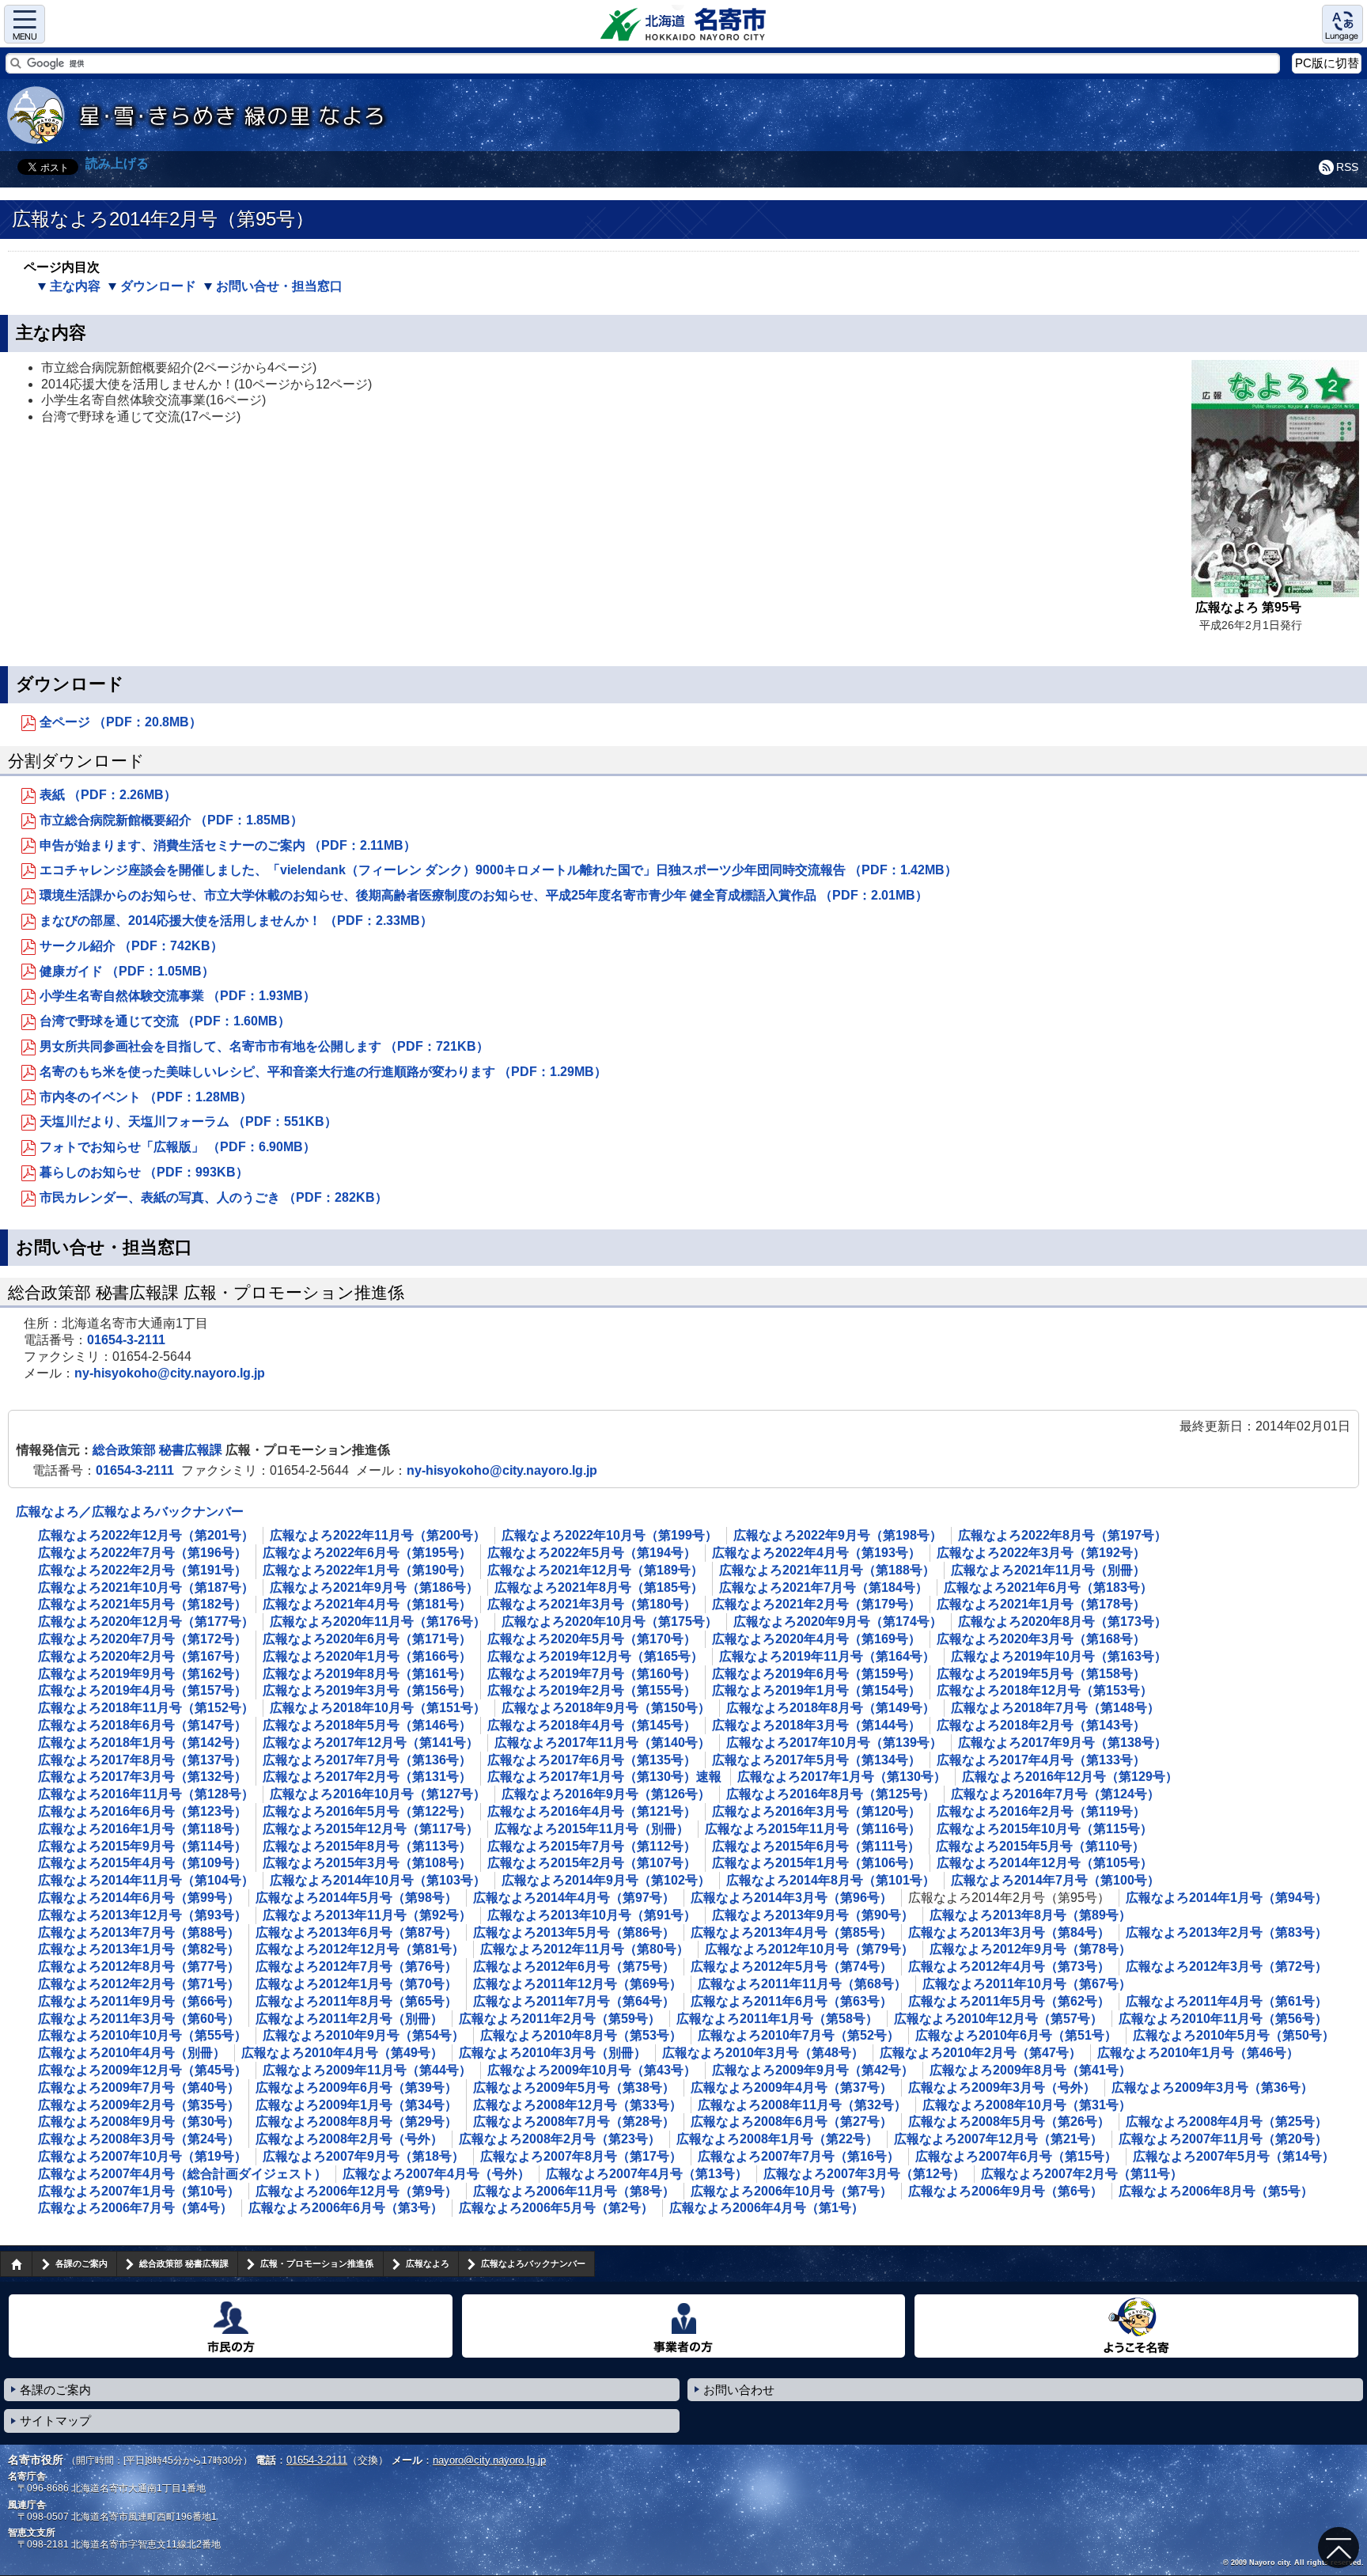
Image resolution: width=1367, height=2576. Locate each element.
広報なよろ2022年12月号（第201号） (146, 1535)
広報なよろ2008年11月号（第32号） (802, 2105)
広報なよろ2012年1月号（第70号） (356, 1984)
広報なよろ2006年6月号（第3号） (346, 2208)
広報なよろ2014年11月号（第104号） (146, 1880)
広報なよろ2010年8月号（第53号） (581, 2035)
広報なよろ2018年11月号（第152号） (146, 1708)
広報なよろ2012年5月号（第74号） (791, 1966)
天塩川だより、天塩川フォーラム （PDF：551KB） (188, 1121)
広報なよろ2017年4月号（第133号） (1041, 1760)
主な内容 (75, 286)
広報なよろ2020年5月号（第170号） (592, 1639)
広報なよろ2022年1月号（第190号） (367, 1570)
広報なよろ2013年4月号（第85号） (791, 1932)
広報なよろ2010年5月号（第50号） (1234, 2035)
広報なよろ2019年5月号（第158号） (1041, 1674)
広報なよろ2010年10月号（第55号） (142, 2035)
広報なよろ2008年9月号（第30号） (139, 2121)
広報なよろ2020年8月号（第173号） (1062, 1621)
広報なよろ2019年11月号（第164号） (827, 1656)
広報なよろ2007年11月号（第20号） (1223, 2139)
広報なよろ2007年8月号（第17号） (581, 2156)
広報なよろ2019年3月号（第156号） (367, 1690)
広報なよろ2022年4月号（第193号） (816, 1553)
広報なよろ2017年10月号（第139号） (834, 1743)
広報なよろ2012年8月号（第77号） (139, 1966)
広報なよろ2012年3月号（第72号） (1227, 1966)
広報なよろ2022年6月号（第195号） (367, 1553)
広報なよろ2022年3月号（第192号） (1041, 1553)
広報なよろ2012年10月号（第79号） (809, 1949)
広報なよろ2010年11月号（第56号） (1223, 2019)
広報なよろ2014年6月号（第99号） (139, 1898)
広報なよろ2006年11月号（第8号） (574, 2191)
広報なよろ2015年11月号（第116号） (813, 1829)
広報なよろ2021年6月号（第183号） (1048, 1587)
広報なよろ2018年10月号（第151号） (378, 1708)
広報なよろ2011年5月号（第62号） (1009, 2001)
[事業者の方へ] (684, 2326)
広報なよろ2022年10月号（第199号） (610, 1535)
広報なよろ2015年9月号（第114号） (142, 1846)
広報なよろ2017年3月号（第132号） (142, 1777)
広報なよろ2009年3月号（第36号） (1212, 2087)
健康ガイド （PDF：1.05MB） (127, 971)
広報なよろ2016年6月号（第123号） (142, 1811)
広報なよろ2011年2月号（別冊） (349, 2019)
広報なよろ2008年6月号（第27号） (791, 2121)
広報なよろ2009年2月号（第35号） (139, 2105)
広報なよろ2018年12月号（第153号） (1045, 1690)
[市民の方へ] (231, 2326)
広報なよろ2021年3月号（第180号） (592, 1604)
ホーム (16, 2263)
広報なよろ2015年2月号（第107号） (592, 1863)
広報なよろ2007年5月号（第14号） (1234, 2156)
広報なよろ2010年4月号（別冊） (132, 2053)
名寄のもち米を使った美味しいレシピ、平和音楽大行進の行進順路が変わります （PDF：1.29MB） (323, 1072)
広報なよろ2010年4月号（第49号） (342, 2053)
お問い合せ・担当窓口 (279, 286)
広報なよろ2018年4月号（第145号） (592, 1725)
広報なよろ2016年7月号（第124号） (1055, 1794)
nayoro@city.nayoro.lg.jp (489, 2460)
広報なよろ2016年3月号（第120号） (816, 1811)
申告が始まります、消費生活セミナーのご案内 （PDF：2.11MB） (228, 845)
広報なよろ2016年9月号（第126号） (606, 1794)
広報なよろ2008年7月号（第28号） (574, 2121)
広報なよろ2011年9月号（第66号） (139, 2001)
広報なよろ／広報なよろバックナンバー (130, 1512)
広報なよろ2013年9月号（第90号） (813, 1915)
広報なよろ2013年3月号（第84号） (1009, 1932)
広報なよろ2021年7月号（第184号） (824, 1587)
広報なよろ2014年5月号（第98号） (356, 1898)
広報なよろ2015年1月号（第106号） (816, 1863)
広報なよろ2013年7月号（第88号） (139, 1932)
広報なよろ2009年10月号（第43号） (592, 2070)
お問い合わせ (739, 2390)
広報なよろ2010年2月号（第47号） (981, 2053)
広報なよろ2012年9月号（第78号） (1030, 1949)
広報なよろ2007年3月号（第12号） (864, 2174)
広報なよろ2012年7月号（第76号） (356, 1966)
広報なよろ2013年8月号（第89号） (1030, 1915)
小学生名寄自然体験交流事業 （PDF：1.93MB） (178, 996)
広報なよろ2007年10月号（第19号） (142, 2156)
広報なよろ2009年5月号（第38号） (574, 2087)
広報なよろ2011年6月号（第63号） (791, 2001)
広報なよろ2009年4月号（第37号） (791, 2087)
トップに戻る (1339, 2548)
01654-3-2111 (126, 1340)
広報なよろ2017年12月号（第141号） (371, 1743)
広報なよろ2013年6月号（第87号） (356, 1932)
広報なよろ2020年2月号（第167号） (142, 1656)
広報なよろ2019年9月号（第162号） (142, 1674)
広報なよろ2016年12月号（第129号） (1070, 1777)
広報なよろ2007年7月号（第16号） (799, 2156)
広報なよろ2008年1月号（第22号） (777, 2139)
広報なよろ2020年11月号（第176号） (378, 1621)
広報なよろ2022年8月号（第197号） (1062, 1535)
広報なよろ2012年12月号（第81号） (360, 1949)
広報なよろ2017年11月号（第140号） (602, 1743)
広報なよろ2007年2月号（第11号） (1082, 2174)
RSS (1347, 167)
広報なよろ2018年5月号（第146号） (367, 1725)
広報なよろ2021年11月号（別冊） (1048, 1570)
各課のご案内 (81, 2263)
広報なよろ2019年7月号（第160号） (592, 1674)
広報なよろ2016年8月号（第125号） (831, 1794)
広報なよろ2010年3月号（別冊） (553, 2053)
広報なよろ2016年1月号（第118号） (142, 1829)
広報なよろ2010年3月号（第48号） (763, 2053)
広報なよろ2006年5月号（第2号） (556, 2208)
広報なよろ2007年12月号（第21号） (998, 2139)
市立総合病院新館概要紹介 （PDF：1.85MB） (171, 820)
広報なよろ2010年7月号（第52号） (799, 2035)
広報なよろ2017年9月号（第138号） (1062, 1743)
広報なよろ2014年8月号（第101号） (831, 1880)
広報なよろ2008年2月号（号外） (349, 2139)
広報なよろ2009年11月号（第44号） (367, 2070)
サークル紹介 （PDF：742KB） (131, 946)
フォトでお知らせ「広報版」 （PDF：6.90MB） (178, 1147)
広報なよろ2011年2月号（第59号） (560, 2019)
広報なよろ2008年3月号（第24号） (139, 2139)
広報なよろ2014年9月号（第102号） (606, 1880)
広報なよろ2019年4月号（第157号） (142, 1690)
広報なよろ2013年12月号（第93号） (142, 1915)
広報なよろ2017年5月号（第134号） (816, 1760)
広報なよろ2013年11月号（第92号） (367, 1915)
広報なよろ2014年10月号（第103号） (378, 1880)
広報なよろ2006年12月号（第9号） (356, 2191)
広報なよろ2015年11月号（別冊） (592, 1829)
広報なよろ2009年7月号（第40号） (139, 2087)
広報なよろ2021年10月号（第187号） (146, 1587)
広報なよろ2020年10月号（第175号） (610, 1621)
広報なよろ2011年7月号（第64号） (574, 2001)
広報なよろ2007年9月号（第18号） (364, 2156)
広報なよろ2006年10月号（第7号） (791, 2191)
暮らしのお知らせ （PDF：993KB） (144, 1172)
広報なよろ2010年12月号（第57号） (998, 2019)
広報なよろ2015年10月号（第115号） (1045, 1829)
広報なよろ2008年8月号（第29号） (356, 2121)
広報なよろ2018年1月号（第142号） (142, 1743)
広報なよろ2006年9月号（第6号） (1005, 2191)
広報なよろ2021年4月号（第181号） (367, 1604)
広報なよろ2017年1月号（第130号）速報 (604, 1777)
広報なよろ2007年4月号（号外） (436, 2174)
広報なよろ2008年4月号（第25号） (1227, 2121)
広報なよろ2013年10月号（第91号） (592, 1915)
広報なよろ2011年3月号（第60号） (139, 2019)
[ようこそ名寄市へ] (1136, 2326)
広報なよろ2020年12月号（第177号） (146, 1621)
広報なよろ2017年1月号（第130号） (842, 1777)
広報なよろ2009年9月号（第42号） (813, 2070)
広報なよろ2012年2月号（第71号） (139, 1984)
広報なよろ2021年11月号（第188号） (827, 1570)
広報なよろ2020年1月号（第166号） (367, 1656)
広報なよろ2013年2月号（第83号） (1227, 1932)
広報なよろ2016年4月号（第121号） (592, 1811)
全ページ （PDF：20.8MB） (121, 722)
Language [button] (1342, 24)
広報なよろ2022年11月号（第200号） (378, 1535)
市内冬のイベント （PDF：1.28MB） (146, 1097)
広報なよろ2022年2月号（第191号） (142, 1570)
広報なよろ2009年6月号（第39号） (356, 2087)
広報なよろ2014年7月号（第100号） (1055, 1880)
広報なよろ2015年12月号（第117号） (371, 1829)
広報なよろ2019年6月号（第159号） (816, 1674)
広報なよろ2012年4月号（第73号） (1009, 1966)
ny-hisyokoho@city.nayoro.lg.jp (170, 1373)
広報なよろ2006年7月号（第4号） (135, 2208)
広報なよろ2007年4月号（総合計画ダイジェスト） (182, 2174)
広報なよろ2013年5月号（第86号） (574, 1932)
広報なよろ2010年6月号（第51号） (1016, 2035)
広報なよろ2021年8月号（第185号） (599, 1587)
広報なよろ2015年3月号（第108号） (367, 1863)
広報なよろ (428, 2263)
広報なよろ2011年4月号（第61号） (1227, 2001)
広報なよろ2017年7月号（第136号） (367, 1760)
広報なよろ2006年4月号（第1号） (767, 2208)
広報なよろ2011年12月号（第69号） (577, 1984)
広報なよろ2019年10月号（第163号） (1059, 1656)
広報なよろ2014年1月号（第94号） (1227, 1898)
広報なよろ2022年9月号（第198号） (838, 1535)
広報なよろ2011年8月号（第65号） (356, 2001)
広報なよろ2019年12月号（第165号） (595, 1656)
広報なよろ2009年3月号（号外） (1002, 2087)
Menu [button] (25, 24)
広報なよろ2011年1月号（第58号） (777, 2019)
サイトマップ (55, 2421)
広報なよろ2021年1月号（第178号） (1041, 1604)
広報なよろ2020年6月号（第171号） (367, 1639)
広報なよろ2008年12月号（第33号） (577, 2105)
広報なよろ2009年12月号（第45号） (142, 2070)
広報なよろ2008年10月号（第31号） (1027, 2105)
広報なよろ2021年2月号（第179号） (816, 1604)
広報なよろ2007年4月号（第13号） (647, 2174)
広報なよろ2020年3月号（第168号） (1041, 1639)
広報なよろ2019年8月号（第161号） (367, 1674)
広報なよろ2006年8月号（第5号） (1216, 2191)
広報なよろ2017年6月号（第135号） (592, 1760)
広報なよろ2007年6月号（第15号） (1016, 2156)
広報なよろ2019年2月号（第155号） (592, 1690)
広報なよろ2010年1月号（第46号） (1198, 2053)
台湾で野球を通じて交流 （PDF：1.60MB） (165, 1021)
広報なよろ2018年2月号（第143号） (1041, 1725)
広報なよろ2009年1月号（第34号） (356, 2105)
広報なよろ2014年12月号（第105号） (1045, 1863)
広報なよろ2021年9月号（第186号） (374, 1587)
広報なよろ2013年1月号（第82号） (139, 1949)
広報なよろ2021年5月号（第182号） (142, 1604)
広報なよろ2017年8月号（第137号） (142, 1760)
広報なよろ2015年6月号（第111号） (816, 1846)
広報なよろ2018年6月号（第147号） (142, 1725)
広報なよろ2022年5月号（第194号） (592, 1553)
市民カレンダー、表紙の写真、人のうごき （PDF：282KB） (214, 1197)
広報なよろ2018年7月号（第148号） (1055, 1708)
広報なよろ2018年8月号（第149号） (831, 1708)
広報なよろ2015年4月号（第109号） (142, 1863)
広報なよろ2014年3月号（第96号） (791, 1898)
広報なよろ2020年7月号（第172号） (142, 1639)
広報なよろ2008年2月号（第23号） (560, 2139)
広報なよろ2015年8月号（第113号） (367, 1846)
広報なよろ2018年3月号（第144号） (816, 1725)
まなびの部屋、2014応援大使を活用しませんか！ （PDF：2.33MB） (236, 921)
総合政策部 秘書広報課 (159, 1450)
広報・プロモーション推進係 (317, 2263)
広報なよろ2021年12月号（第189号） (595, 1570)
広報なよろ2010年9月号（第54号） (364, 2035)
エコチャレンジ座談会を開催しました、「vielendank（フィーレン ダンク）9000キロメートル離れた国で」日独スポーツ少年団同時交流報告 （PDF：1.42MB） (498, 870)
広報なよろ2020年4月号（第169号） (816, 1639)
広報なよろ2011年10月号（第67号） (1027, 1984)
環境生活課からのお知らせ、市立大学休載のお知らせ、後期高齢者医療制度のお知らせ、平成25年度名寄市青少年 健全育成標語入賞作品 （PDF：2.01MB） (484, 895)
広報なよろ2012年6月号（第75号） (574, 1966)
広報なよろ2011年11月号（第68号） (802, 1984)
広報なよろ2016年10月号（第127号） (378, 1794)
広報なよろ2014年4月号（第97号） (574, 1898)
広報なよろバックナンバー (533, 2263)
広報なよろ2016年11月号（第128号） (146, 1794)
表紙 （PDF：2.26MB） (108, 795)
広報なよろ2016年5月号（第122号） (367, 1811)
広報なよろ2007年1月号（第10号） (139, 2191)
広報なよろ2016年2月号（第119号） (1041, 1811)
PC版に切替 (1327, 63)
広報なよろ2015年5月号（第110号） (1040, 1846)
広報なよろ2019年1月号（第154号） (816, 1690)
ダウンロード (158, 286)
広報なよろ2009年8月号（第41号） (1030, 2070)
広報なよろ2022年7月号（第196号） (142, 1553)
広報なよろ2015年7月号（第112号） (592, 1846)
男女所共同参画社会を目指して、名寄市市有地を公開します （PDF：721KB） (264, 1046)
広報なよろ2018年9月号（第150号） (606, 1708)
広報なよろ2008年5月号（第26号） (1009, 2121)
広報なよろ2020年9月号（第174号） (838, 1621)
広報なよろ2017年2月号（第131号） (367, 1777)
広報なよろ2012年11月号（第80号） (585, 1949)
